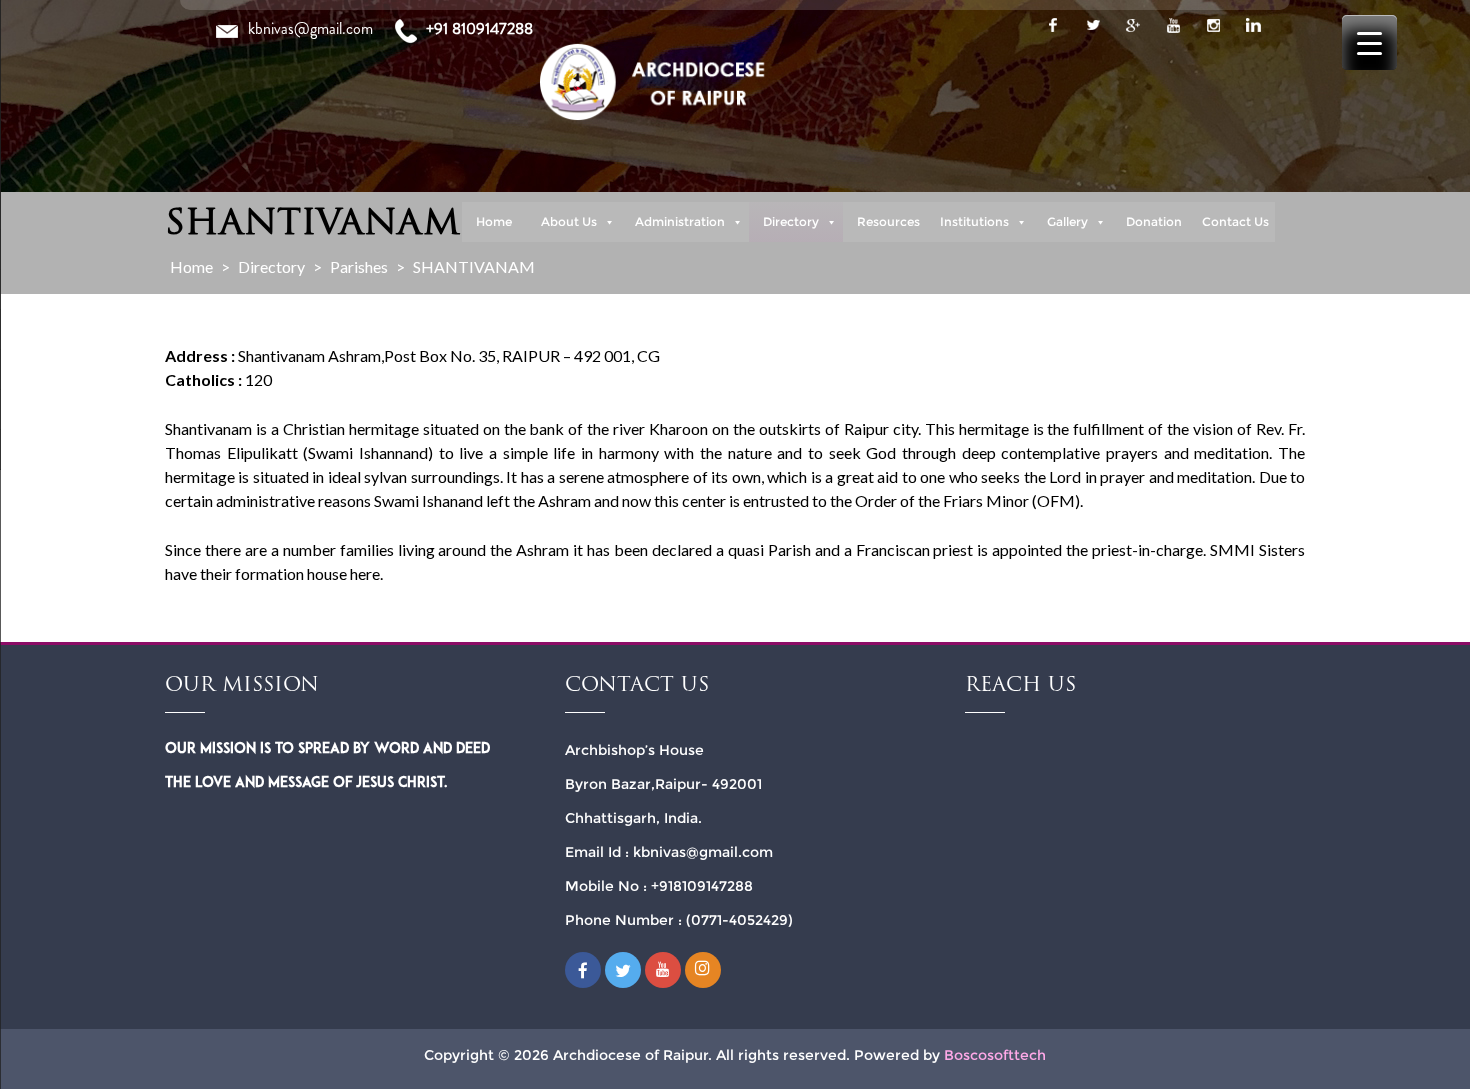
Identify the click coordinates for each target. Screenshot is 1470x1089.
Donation (1154, 221)
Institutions (974, 221)
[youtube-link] (1173, 25)
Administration (680, 221)
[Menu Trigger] (1369, 42)
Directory (791, 221)
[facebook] (1053, 25)
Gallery (1067, 221)
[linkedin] (1253, 25)
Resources (888, 221)
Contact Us (1235, 221)
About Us (569, 221)
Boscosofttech (995, 1055)
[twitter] (1093, 25)
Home (494, 221)
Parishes (359, 266)
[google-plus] (1133, 25)
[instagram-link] (1213, 25)
